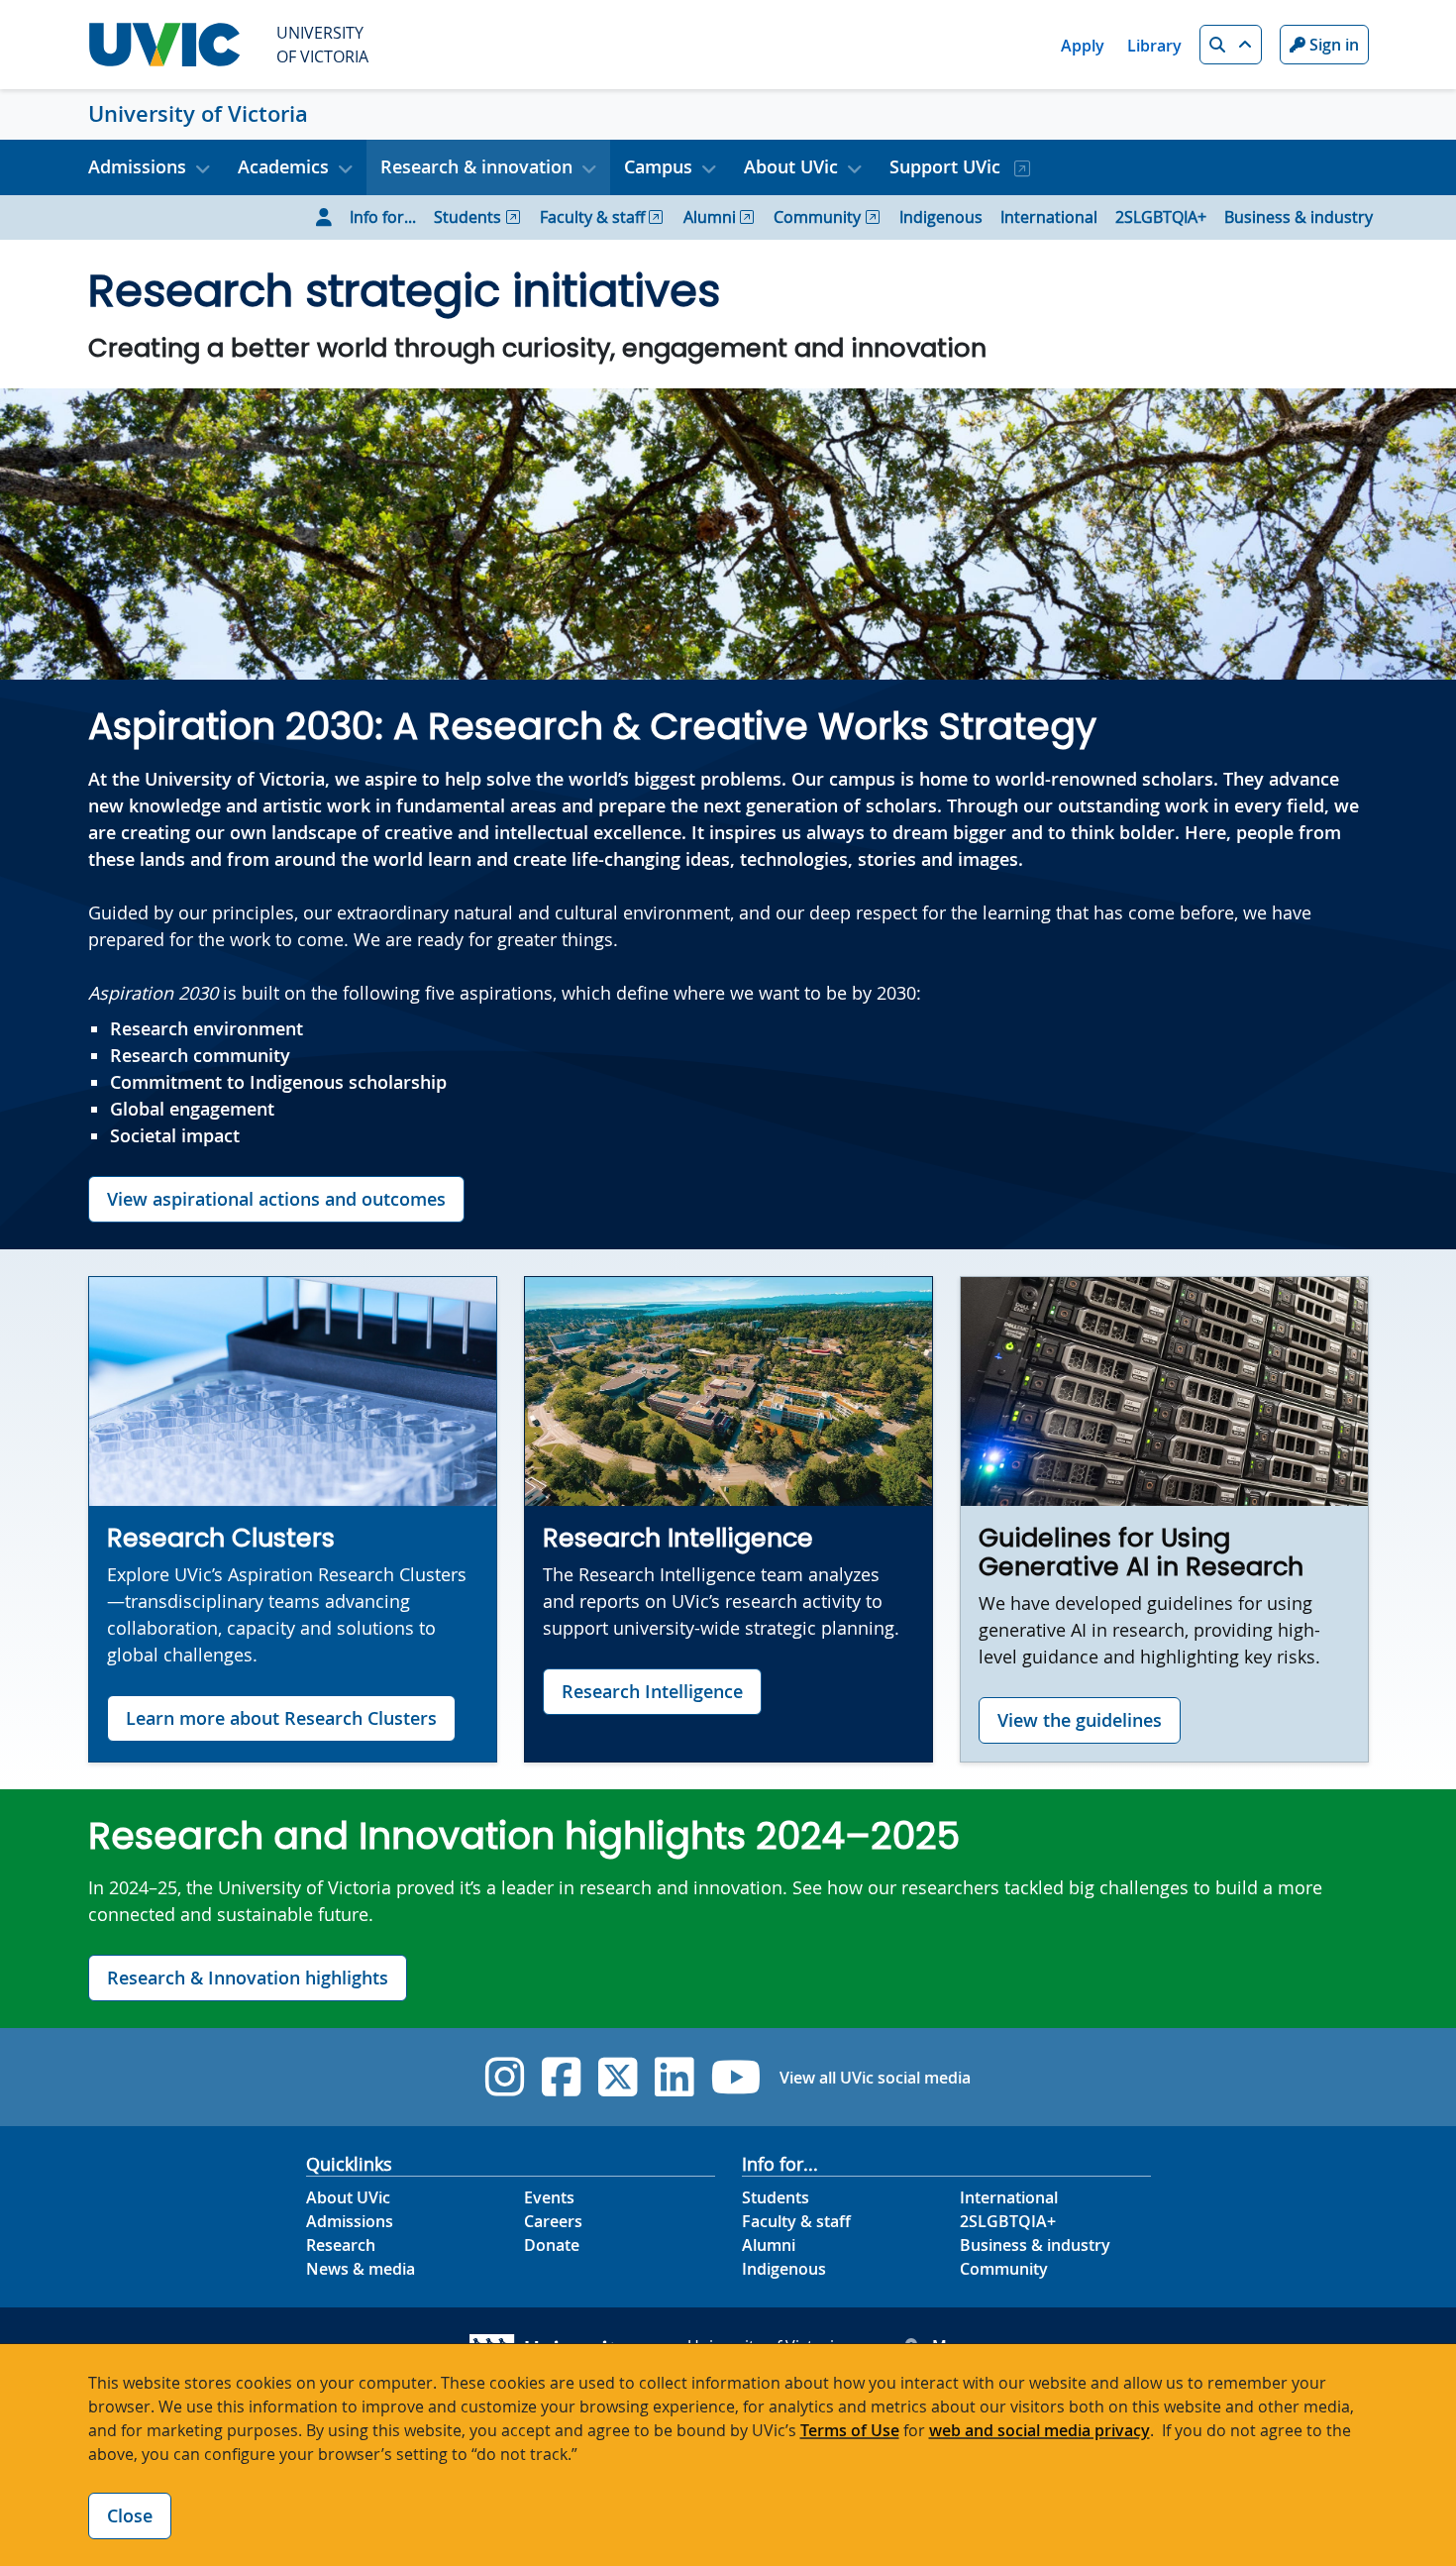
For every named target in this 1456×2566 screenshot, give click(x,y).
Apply (1083, 46)
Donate (552, 2245)
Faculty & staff (592, 217)
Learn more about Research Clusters (281, 1718)
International (1049, 217)
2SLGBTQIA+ (1161, 217)
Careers (553, 2221)
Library (1154, 46)
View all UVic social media (875, 2078)
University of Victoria (198, 114)
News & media (361, 2269)
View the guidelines (1080, 1720)
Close (130, 2515)
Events (549, 2197)
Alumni (710, 217)
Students (468, 217)
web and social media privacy (1040, 2430)
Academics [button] (283, 166)
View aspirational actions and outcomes (276, 1199)
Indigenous (941, 217)
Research (341, 2245)
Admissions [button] (137, 166)
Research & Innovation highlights (248, 1978)
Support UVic (947, 166)
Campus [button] (658, 166)
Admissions (350, 2221)
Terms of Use (850, 2430)
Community (817, 217)
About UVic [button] (791, 166)
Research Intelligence (652, 1691)
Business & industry (1299, 217)
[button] (1231, 45)
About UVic (348, 2197)
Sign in (1332, 45)
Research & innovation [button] (476, 166)
